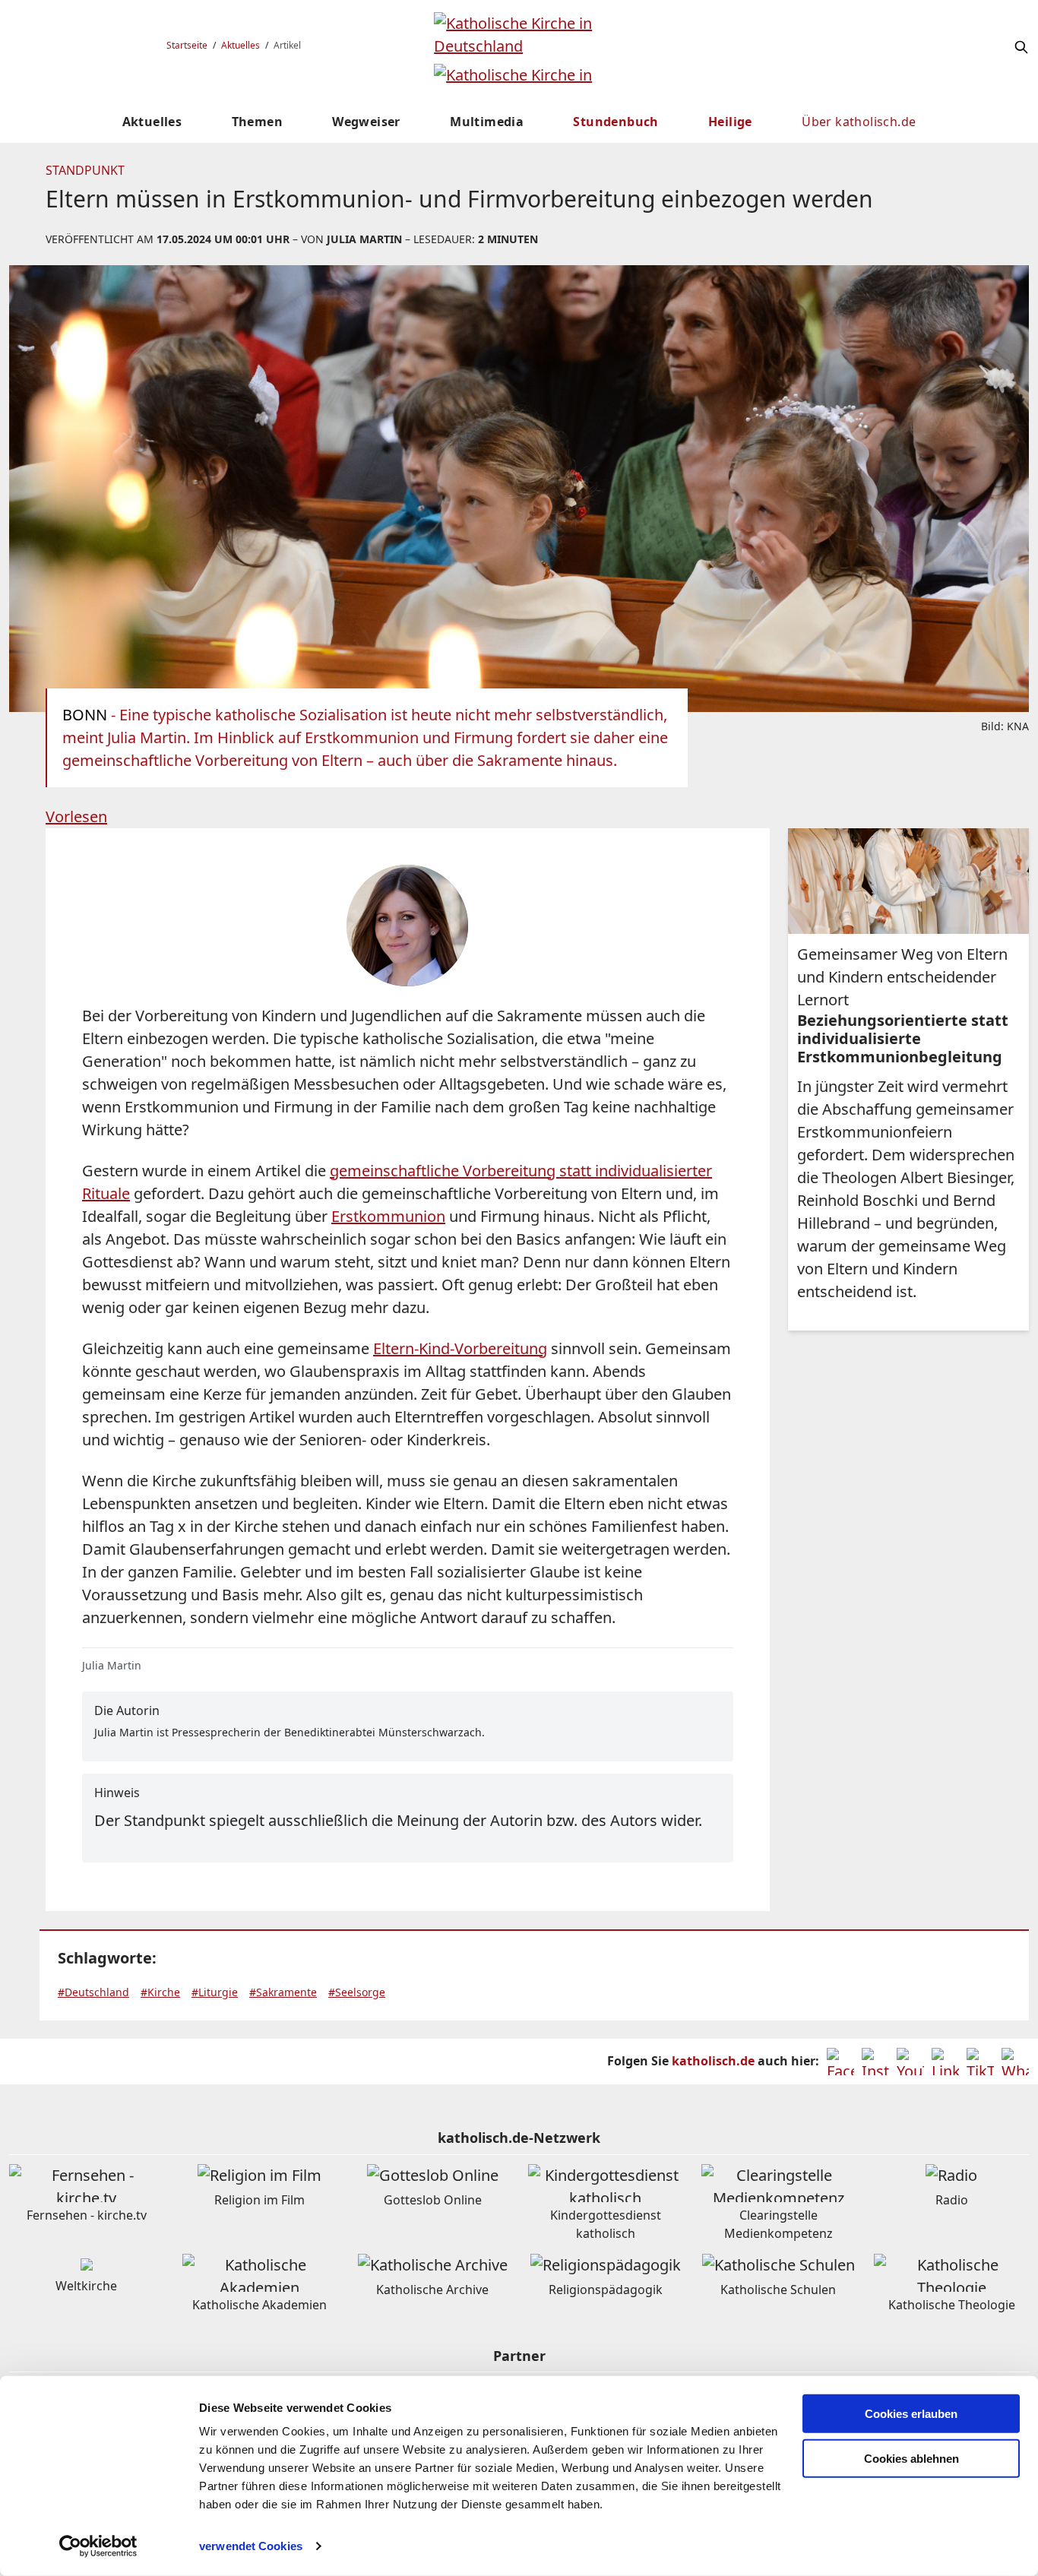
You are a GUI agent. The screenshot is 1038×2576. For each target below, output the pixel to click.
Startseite (187, 45)
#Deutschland (93, 1992)
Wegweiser (366, 122)
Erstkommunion (388, 1216)
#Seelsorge (357, 1992)
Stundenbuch (616, 122)
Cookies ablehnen (911, 2459)
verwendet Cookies (251, 2546)
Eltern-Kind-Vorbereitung (460, 1348)
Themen (257, 122)
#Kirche (160, 1992)
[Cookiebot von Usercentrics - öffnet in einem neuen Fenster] (98, 2546)
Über (859, 122)
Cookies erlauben (911, 2414)
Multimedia (487, 122)
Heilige (730, 122)
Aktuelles (241, 45)
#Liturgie (215, 1992)
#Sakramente (283, 1992)
